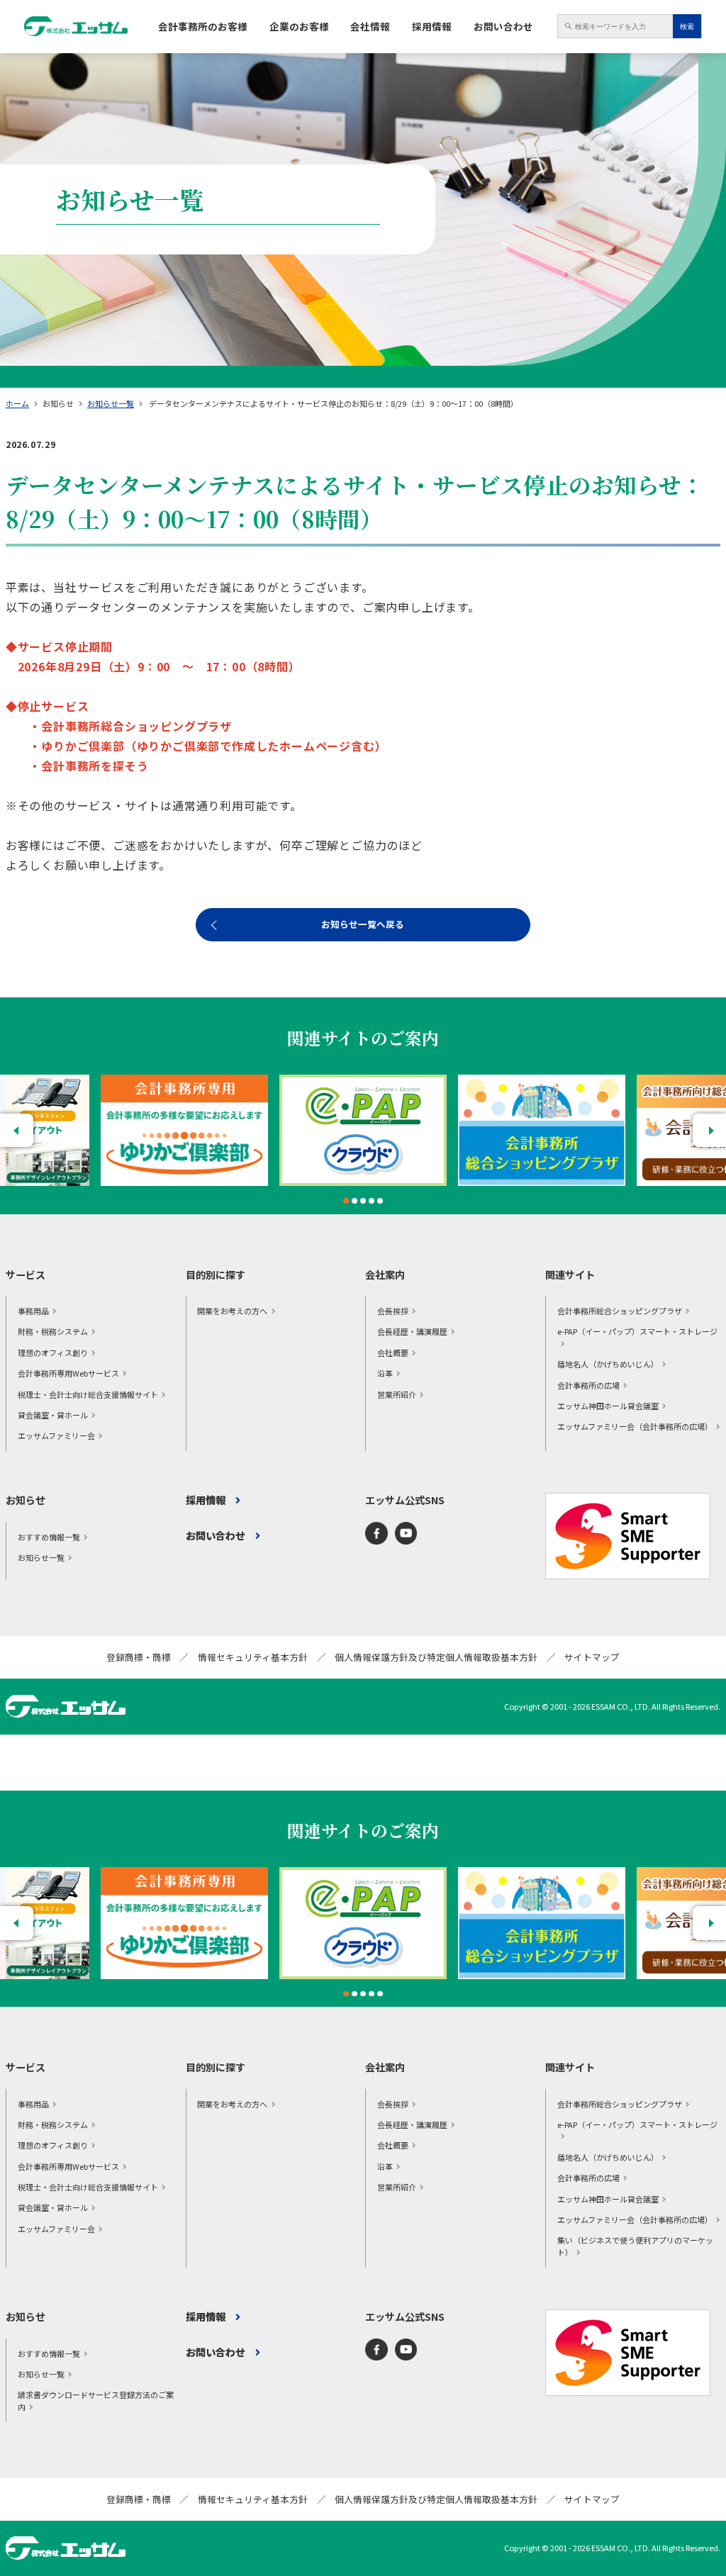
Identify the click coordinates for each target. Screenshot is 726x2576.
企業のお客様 (299, 26)
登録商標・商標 (139, 1657)
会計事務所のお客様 (203, 26)
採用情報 (432, 26)
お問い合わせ (503, 26)
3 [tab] (363, 1201)
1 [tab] (346, 1201)
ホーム (17, 403)
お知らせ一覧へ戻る (363, 924)
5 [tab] (380, 1201)
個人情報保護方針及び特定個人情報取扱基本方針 (436, 1657)
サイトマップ (592, 1657)
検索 (687, 27)
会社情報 (370, 26)
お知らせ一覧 (111, 403)
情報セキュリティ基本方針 (253, 1657)
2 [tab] (354, 1201)
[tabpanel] (363, 1131)
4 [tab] (372, 1201)
